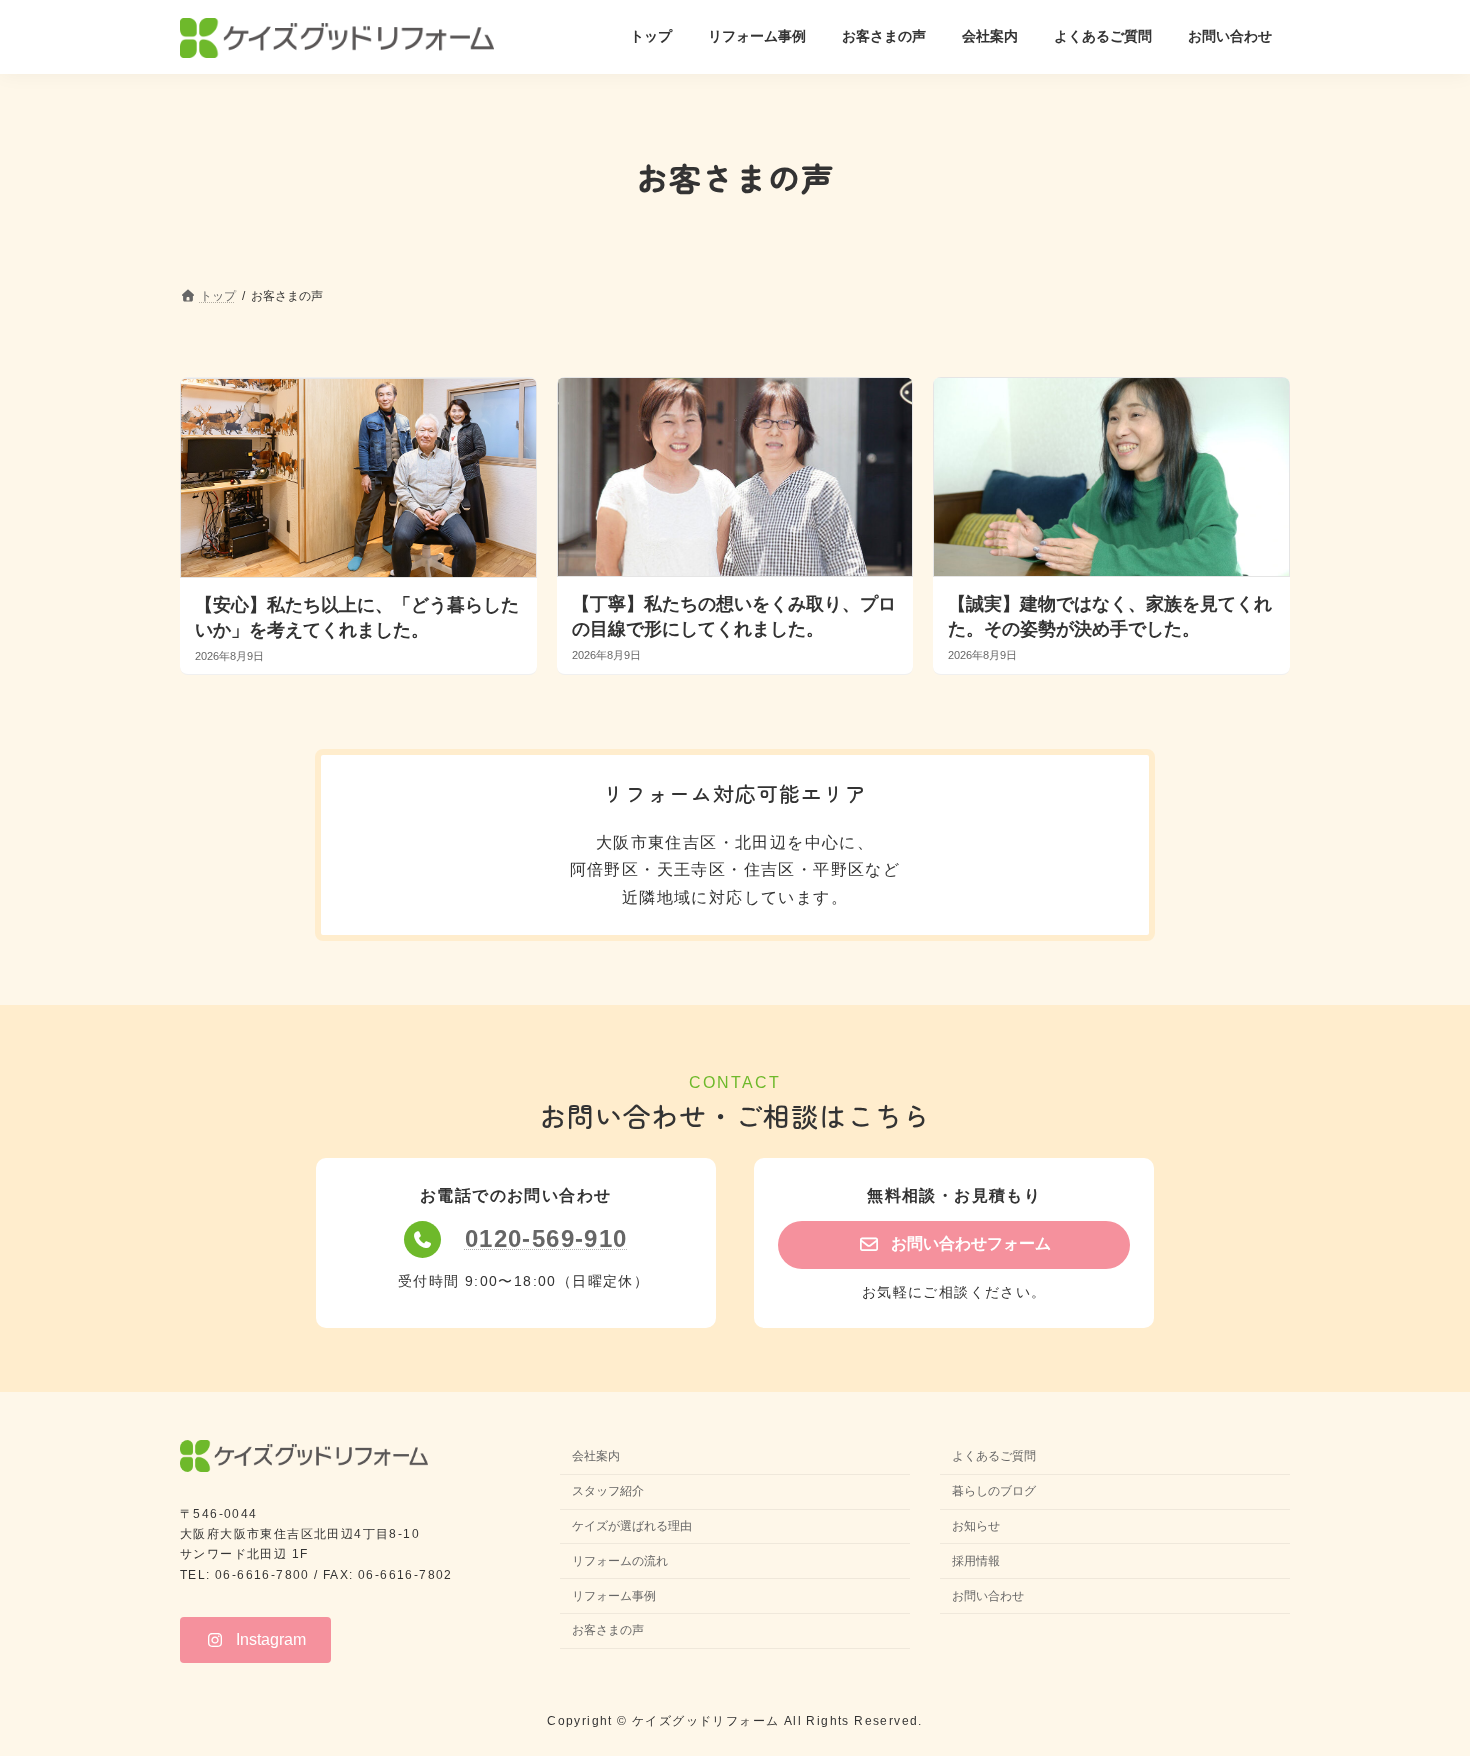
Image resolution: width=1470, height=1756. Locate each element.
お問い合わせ (988, 1596)
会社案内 (596, 1457)
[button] (954, 1244)
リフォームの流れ (620, 1561)
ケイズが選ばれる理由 (632, 1526)
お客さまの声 (608, 1631)
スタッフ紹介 (608, 1492)
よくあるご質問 (994, 1457)
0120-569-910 (546, 1238)
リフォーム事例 (614, 1596)
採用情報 (976, 1561)
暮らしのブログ (994, 1492)
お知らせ (976, 1526)
